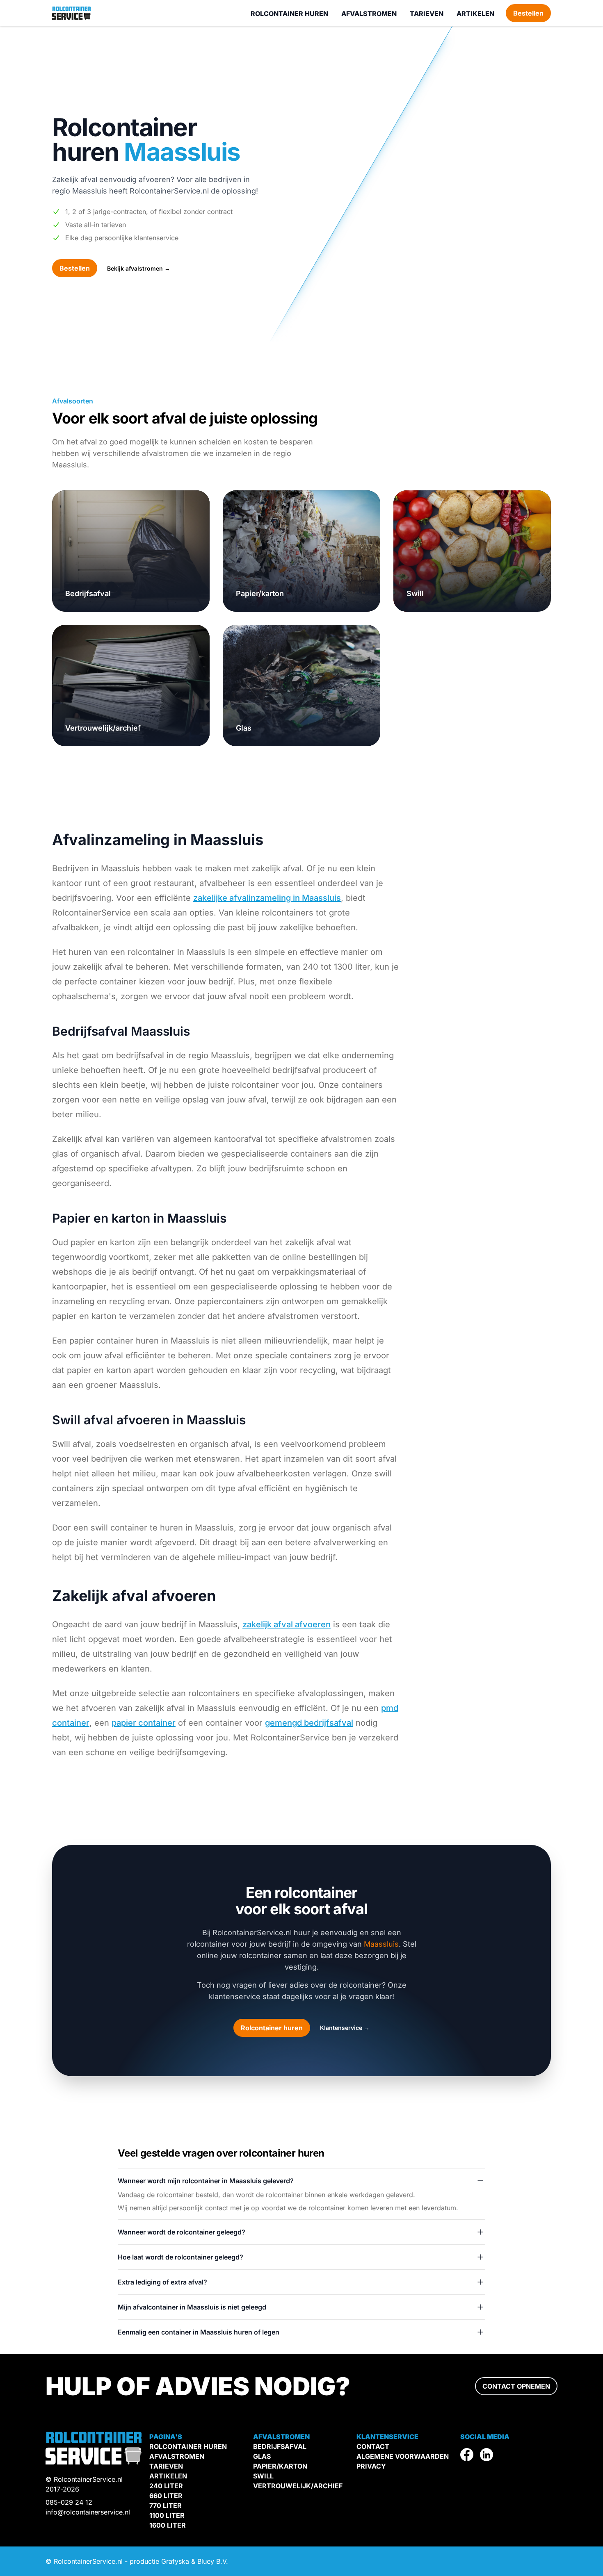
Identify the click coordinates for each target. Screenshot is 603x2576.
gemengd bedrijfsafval (309, 1723)
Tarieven (427, 14)
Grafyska (175, 2561)
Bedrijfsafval (88, 593)
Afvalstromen (369, 14)
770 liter (166, 2505)
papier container (144, 1723)
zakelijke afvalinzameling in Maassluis (267, 898)
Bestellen (528, 13)
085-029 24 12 (69, 2502)
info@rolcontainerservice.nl (88, 2512)
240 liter (166, 2486)
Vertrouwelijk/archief (103, 728)
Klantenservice (345, 2028)
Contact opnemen (516, 2386)
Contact (373, 2446)
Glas (244, 728)
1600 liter (168, 2525)
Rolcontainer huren (289, 14)
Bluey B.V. (213, 2561)
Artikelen (475, 14)
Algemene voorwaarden (403, 2456)
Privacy (371, 2466)
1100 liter (167, 2515)
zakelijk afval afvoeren (287, 1624)
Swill (415, 593)
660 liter (166, 2496)
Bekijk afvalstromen (139, 268)
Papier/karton (260, 593)
